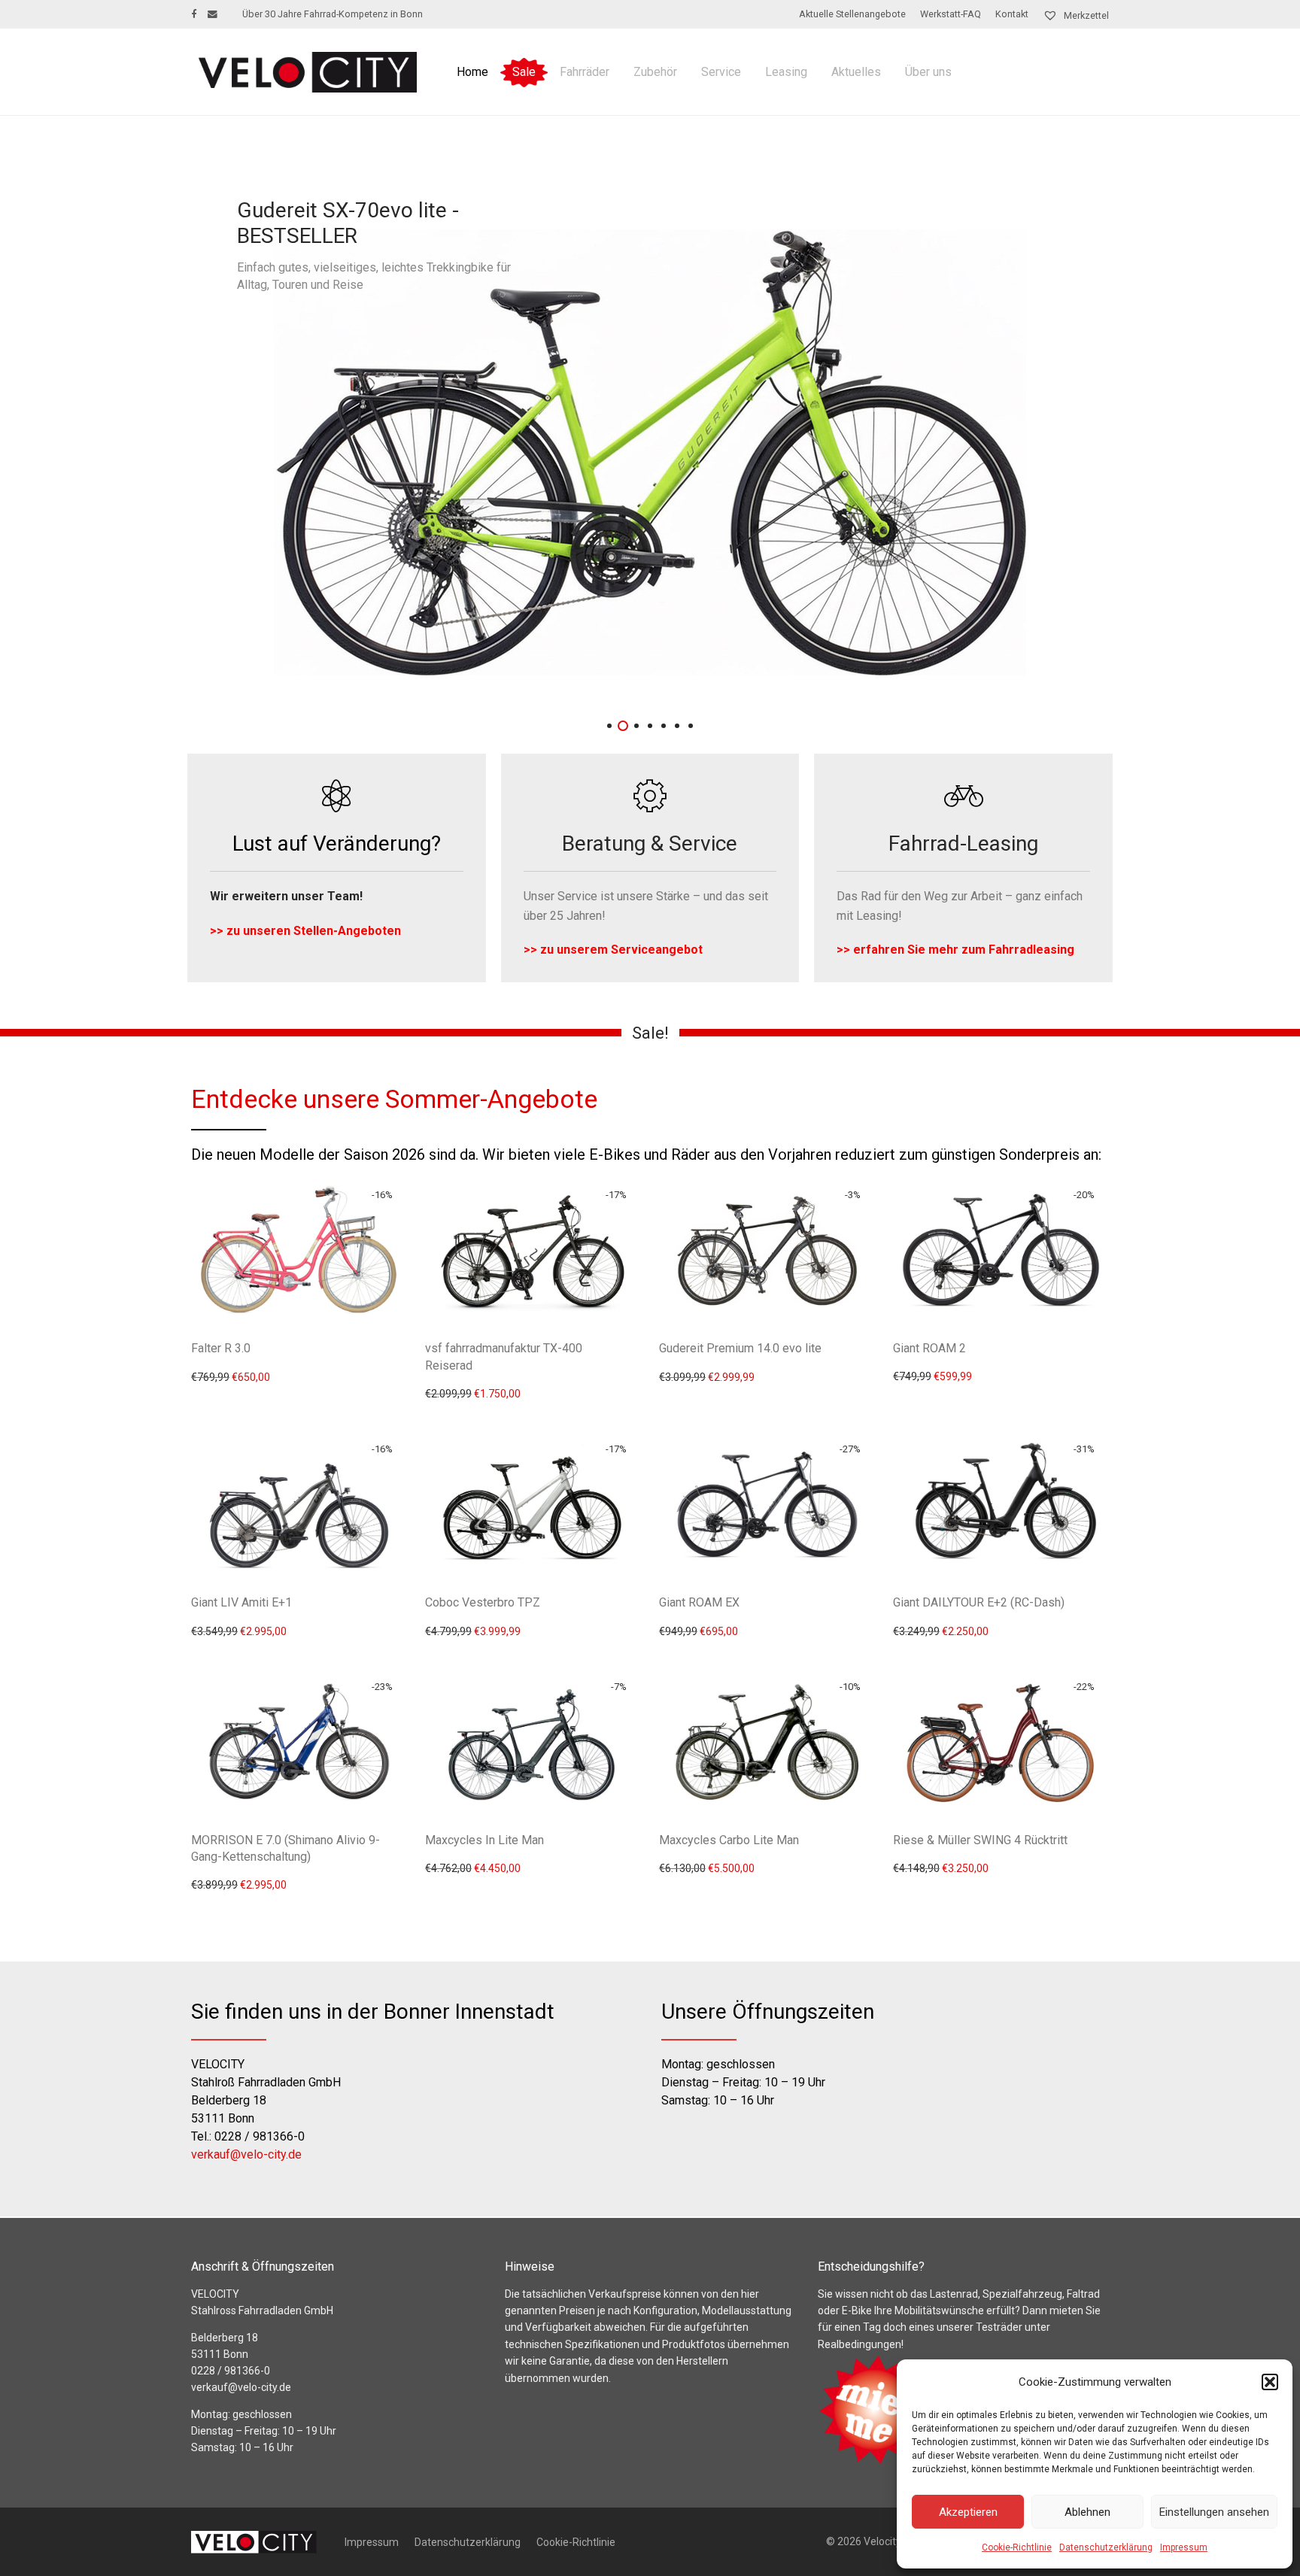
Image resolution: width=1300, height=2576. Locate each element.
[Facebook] (194, 14)
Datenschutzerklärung (1106, 2547)
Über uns (928, 72)
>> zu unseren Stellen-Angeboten (305, 931)
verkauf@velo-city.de (246, 2154)
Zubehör (655, 72)
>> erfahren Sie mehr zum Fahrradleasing (955, 950)
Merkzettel (1085, 15)
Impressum (1184, 2547)
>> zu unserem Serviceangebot (613, 950)
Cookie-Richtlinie (1017, 2547)
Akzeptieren (968, 2512)
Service (721, 72)
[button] (1270, 2382)
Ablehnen (1087, 2512)
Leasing (786, 72)
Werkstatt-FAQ (951, 15)
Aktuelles (856, 72)
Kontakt (1012, 15)
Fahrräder (585, 72)
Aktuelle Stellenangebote (852, 15)
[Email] (213, 14)
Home (472, 72)
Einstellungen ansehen (1214, 2512)
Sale (524, 72)
